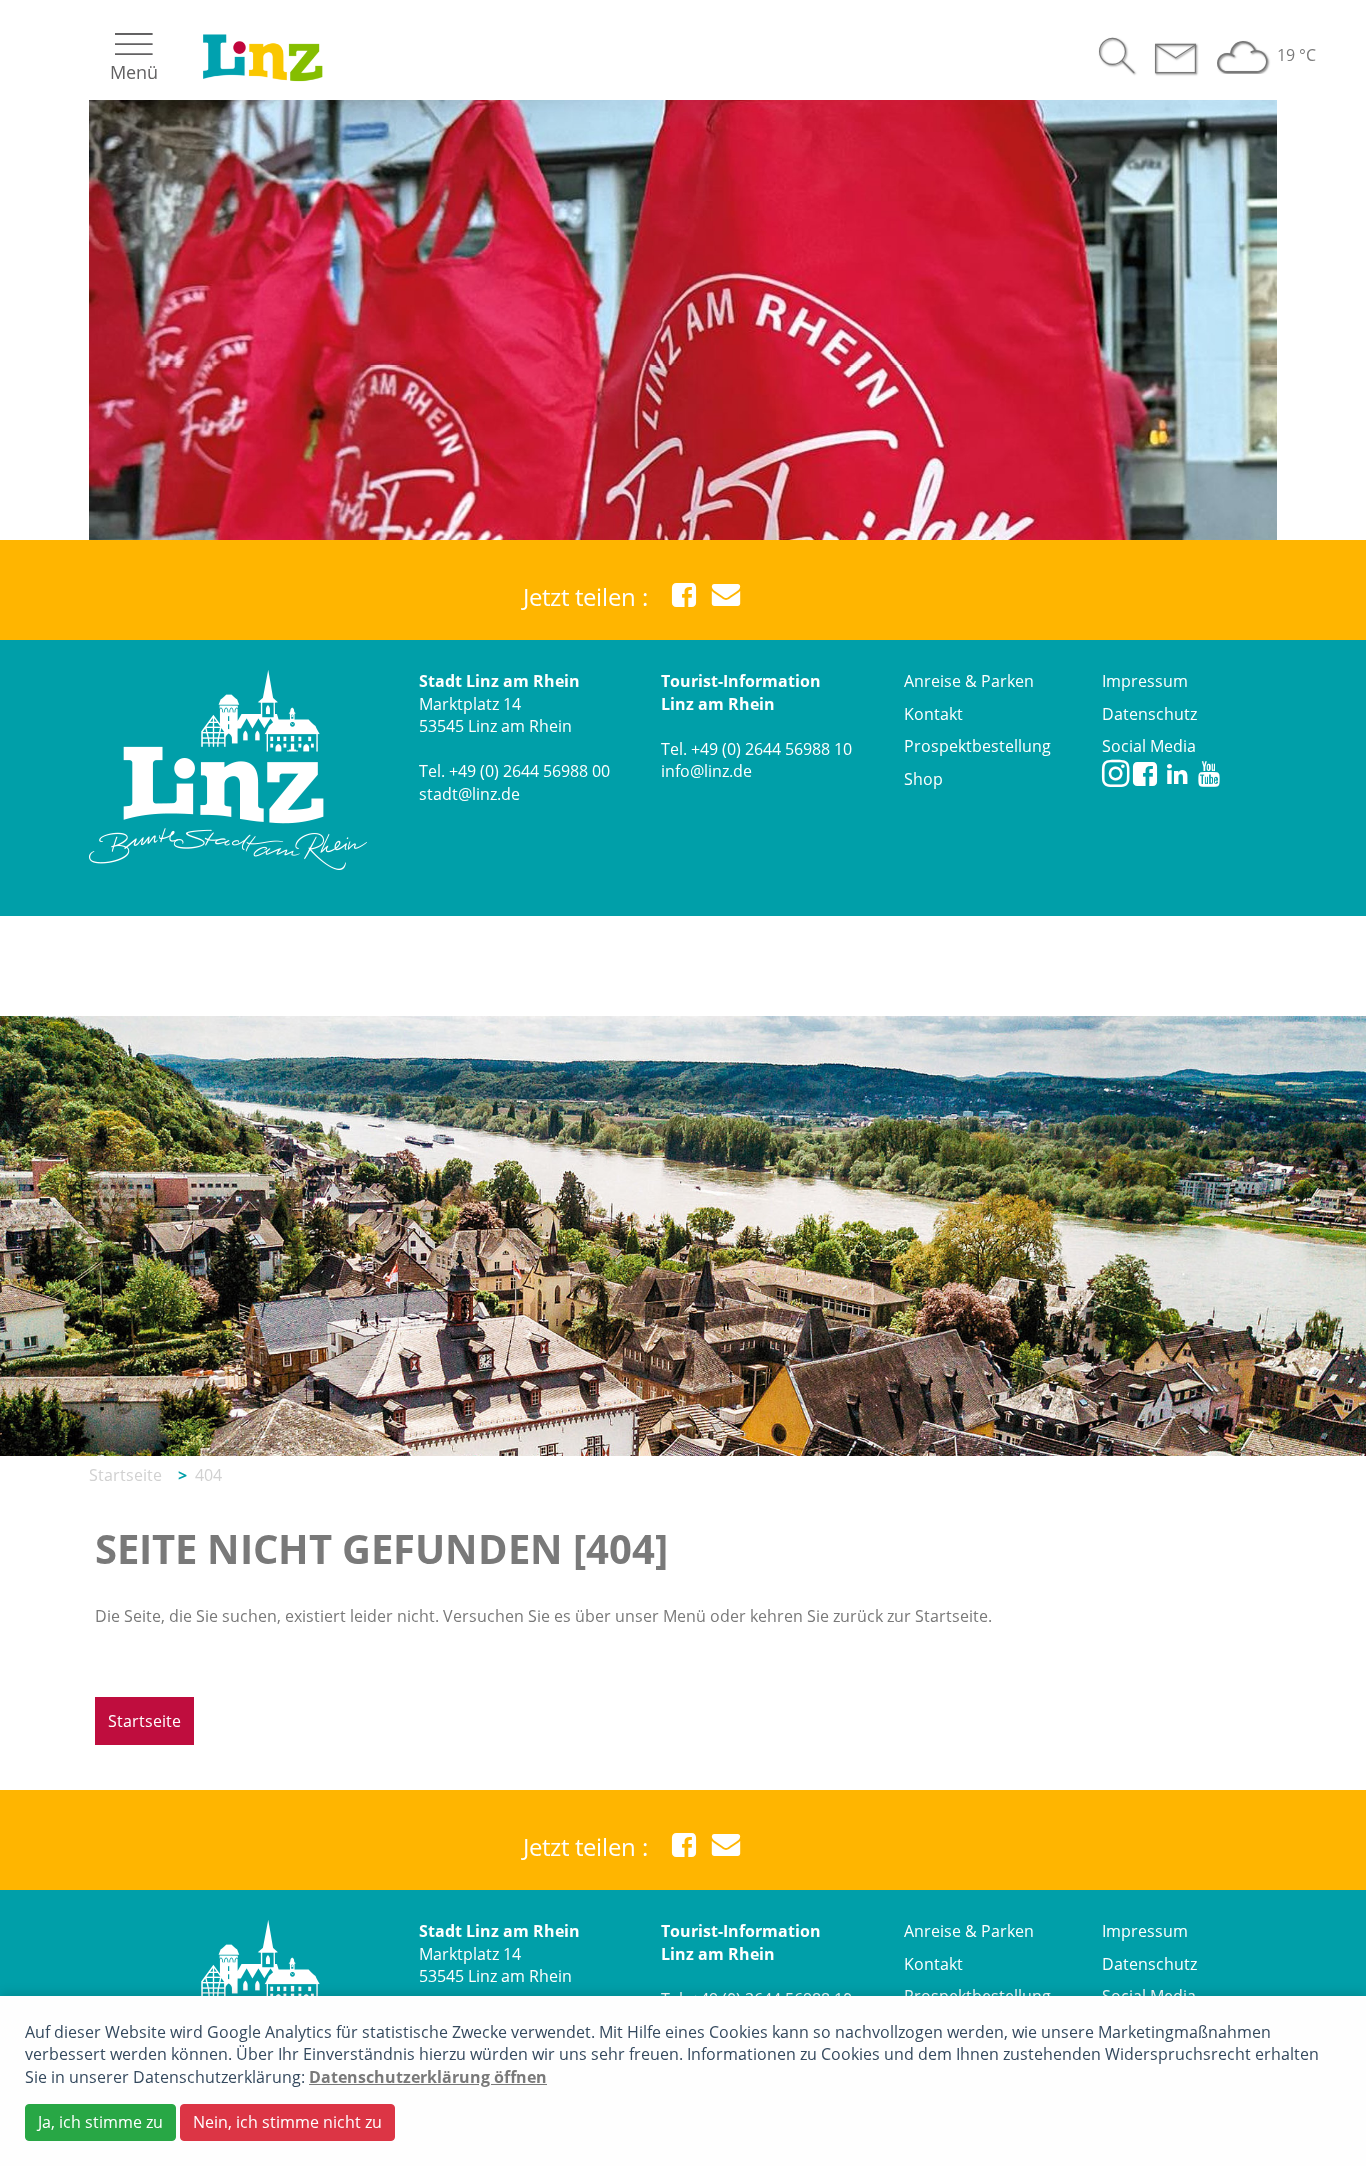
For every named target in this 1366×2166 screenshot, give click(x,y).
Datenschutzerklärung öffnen (428, 2077)
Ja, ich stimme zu (100, 2122)
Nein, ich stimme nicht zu (287, 2122)
